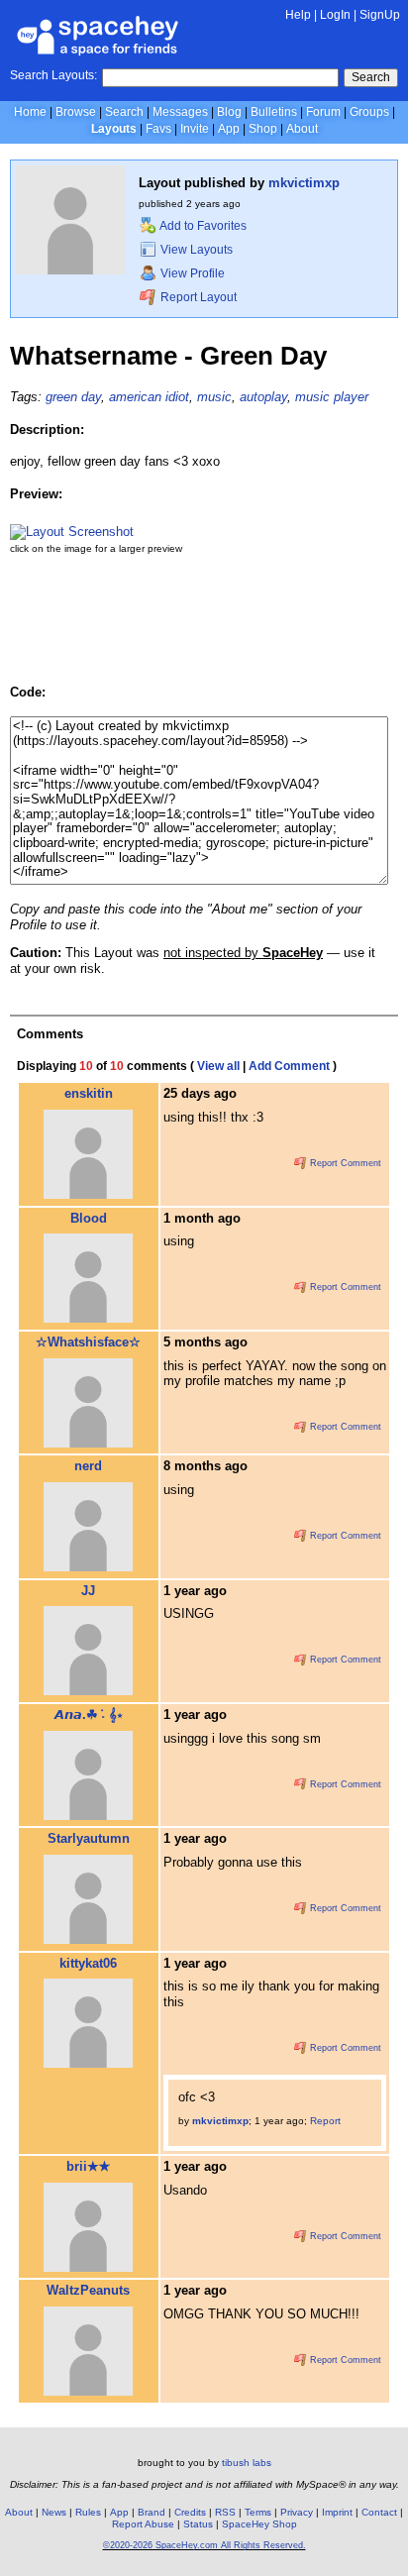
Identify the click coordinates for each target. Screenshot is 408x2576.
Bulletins (274, 112)
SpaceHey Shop (259, 2524)
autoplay (263, 397)
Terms (258, 2512)
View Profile (191, 273)
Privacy (297, 2512)
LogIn (335, 15)
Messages (180, 112)
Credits (190, 2512)
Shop (263, 129)
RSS (225, 2512)
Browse (76, 112)
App (229, 129)
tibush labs (247, 2463)
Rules (88, 2512)
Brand (152, 2512)
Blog (229, 112)
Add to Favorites (202, 226)
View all (218, 1066)
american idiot (149, 397)
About (302, 129)
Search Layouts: (53, 75)
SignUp (380, 15)
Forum (323, 112)
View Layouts (195, 250)
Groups (369, 112)
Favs (158, 129)
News (54, 2512)
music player (332, 397)
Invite (195, 129)
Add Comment (289, 1066)
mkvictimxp (304, 183)
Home (30, 112)
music (214, 397)
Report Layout (197, 297)
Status (198, 2524)
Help (298, 15)
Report (325, 2121)
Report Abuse (143, 2524)
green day (73, 397)
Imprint (337, 2512)
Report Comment (344, 1163)
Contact (379, 2512)
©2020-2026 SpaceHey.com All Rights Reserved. (204, 2545)
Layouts (114, 129)
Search (371, 77)
